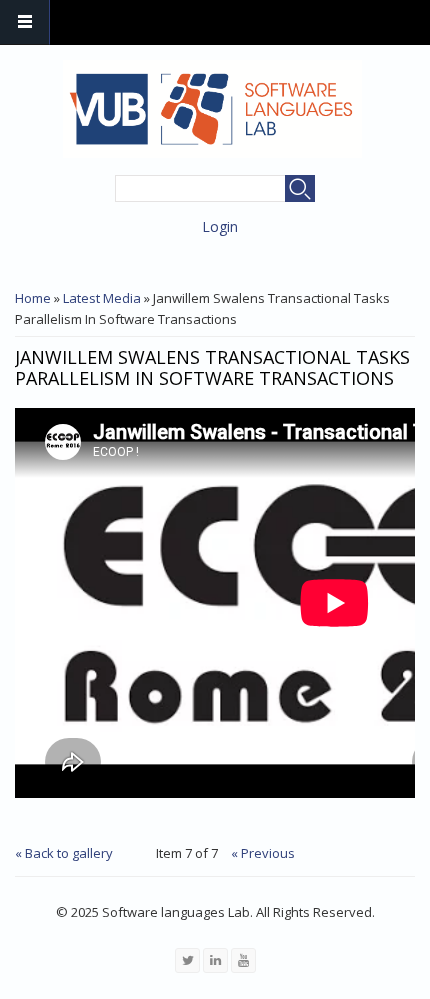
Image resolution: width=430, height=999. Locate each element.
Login (220, 226)
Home (33, 298)
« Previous (263, 853)
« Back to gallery (64, 853)
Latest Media (102, 298)
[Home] (212, 109)
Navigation (25, 22)
